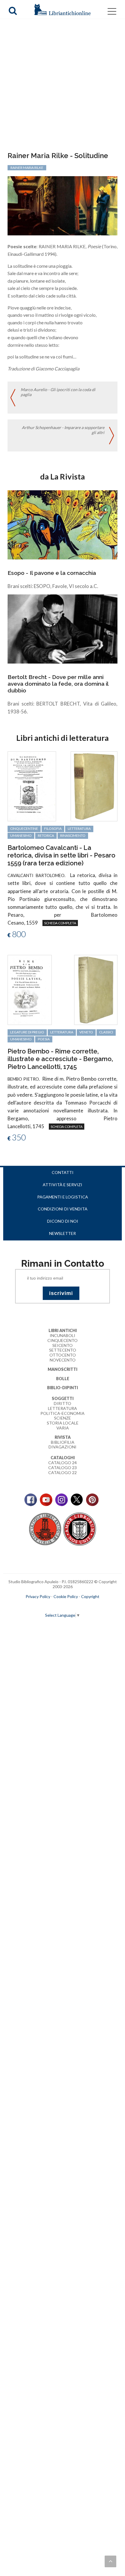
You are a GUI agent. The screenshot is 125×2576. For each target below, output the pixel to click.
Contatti (63, 1172)
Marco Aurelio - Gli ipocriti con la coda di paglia (58, 392)
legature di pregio (27, 1032)
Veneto (86, 1032)
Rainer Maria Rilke (27, 168)
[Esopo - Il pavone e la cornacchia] (63, 524)
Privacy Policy (38, 1596)
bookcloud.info (73, 1606)
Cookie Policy (66, 1596)
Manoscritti (63, 1369)
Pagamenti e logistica (63, 1197)
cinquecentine (24, 828)
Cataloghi (63, 1458)
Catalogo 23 (63, 1468)
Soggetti (63, 1398)
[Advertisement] (63, 86)
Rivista (63, 1437)
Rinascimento (73, 835)
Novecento (63, 1360)
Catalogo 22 (63, 1472)
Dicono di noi (63, 1221)
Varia (63, 1428)
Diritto (63, 1403)
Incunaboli (63, 1335)
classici (106, 1032)
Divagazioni (63, 1447)
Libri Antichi (63, 1330)
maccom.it (45, 1606)
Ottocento (63, 1355)
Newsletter (63, 1233)
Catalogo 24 (63, 1463)
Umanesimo (21, 835)
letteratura (79, 828)
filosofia (53, 828)
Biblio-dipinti (63, 1388)
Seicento (63, 1345)
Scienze (63, 1418)
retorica (46, 835)
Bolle (63, 1379)
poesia (44, 1039)
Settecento (63, 1350)
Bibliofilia (63, 1442)
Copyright (90, 1596)
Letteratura (63, 1408)
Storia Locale (63, 1423)
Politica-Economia (63, 1413)
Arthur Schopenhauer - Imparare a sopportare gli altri (63, 430)
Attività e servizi (63, 1185)
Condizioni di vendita (63, 1209)
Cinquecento (63, 1340)
